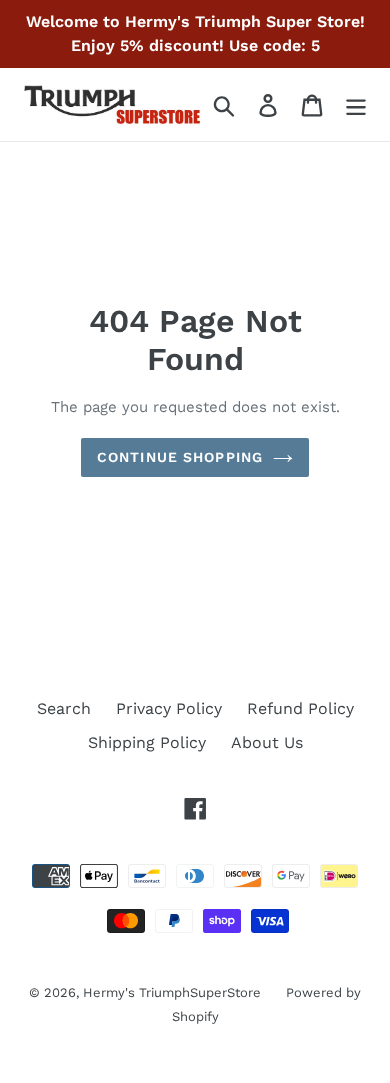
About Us (267, 742)
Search (64, 708)
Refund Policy (300, 708)
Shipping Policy (147, 742)
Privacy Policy (169, 708)
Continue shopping (180, 457)
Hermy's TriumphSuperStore (172, 992)
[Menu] (356, 104)
